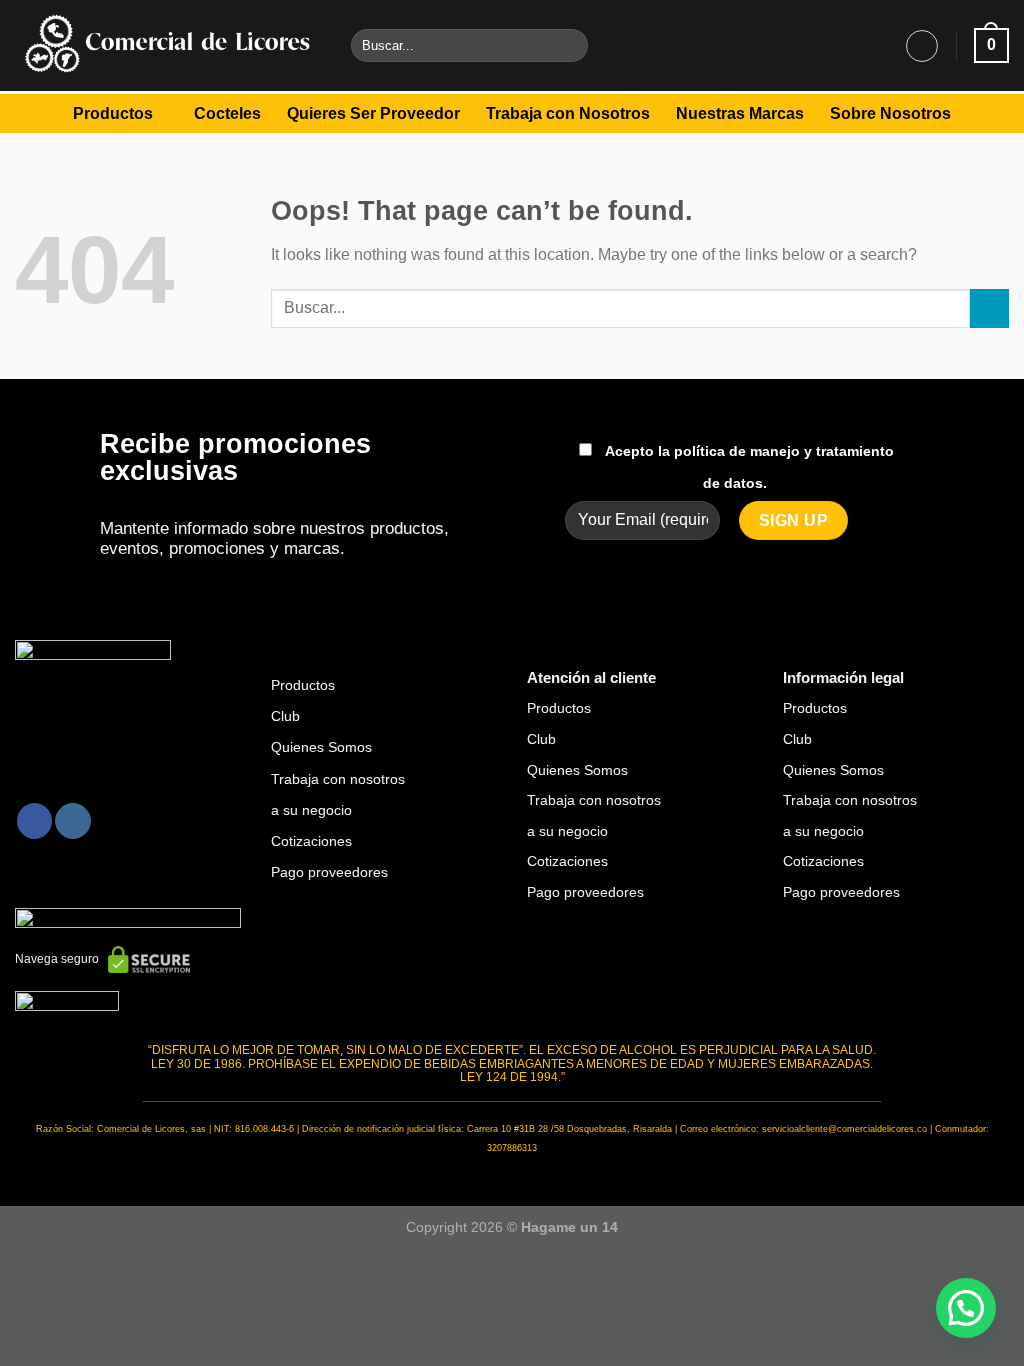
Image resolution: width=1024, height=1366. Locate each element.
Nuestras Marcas (740, 113)
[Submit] (568, 46)
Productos (113, 113)
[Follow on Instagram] (72, 821)
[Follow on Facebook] (34, 821)
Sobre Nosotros (890, 113)
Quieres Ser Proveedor (373, 113)
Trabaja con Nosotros (568, 113)
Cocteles (227, 113)
